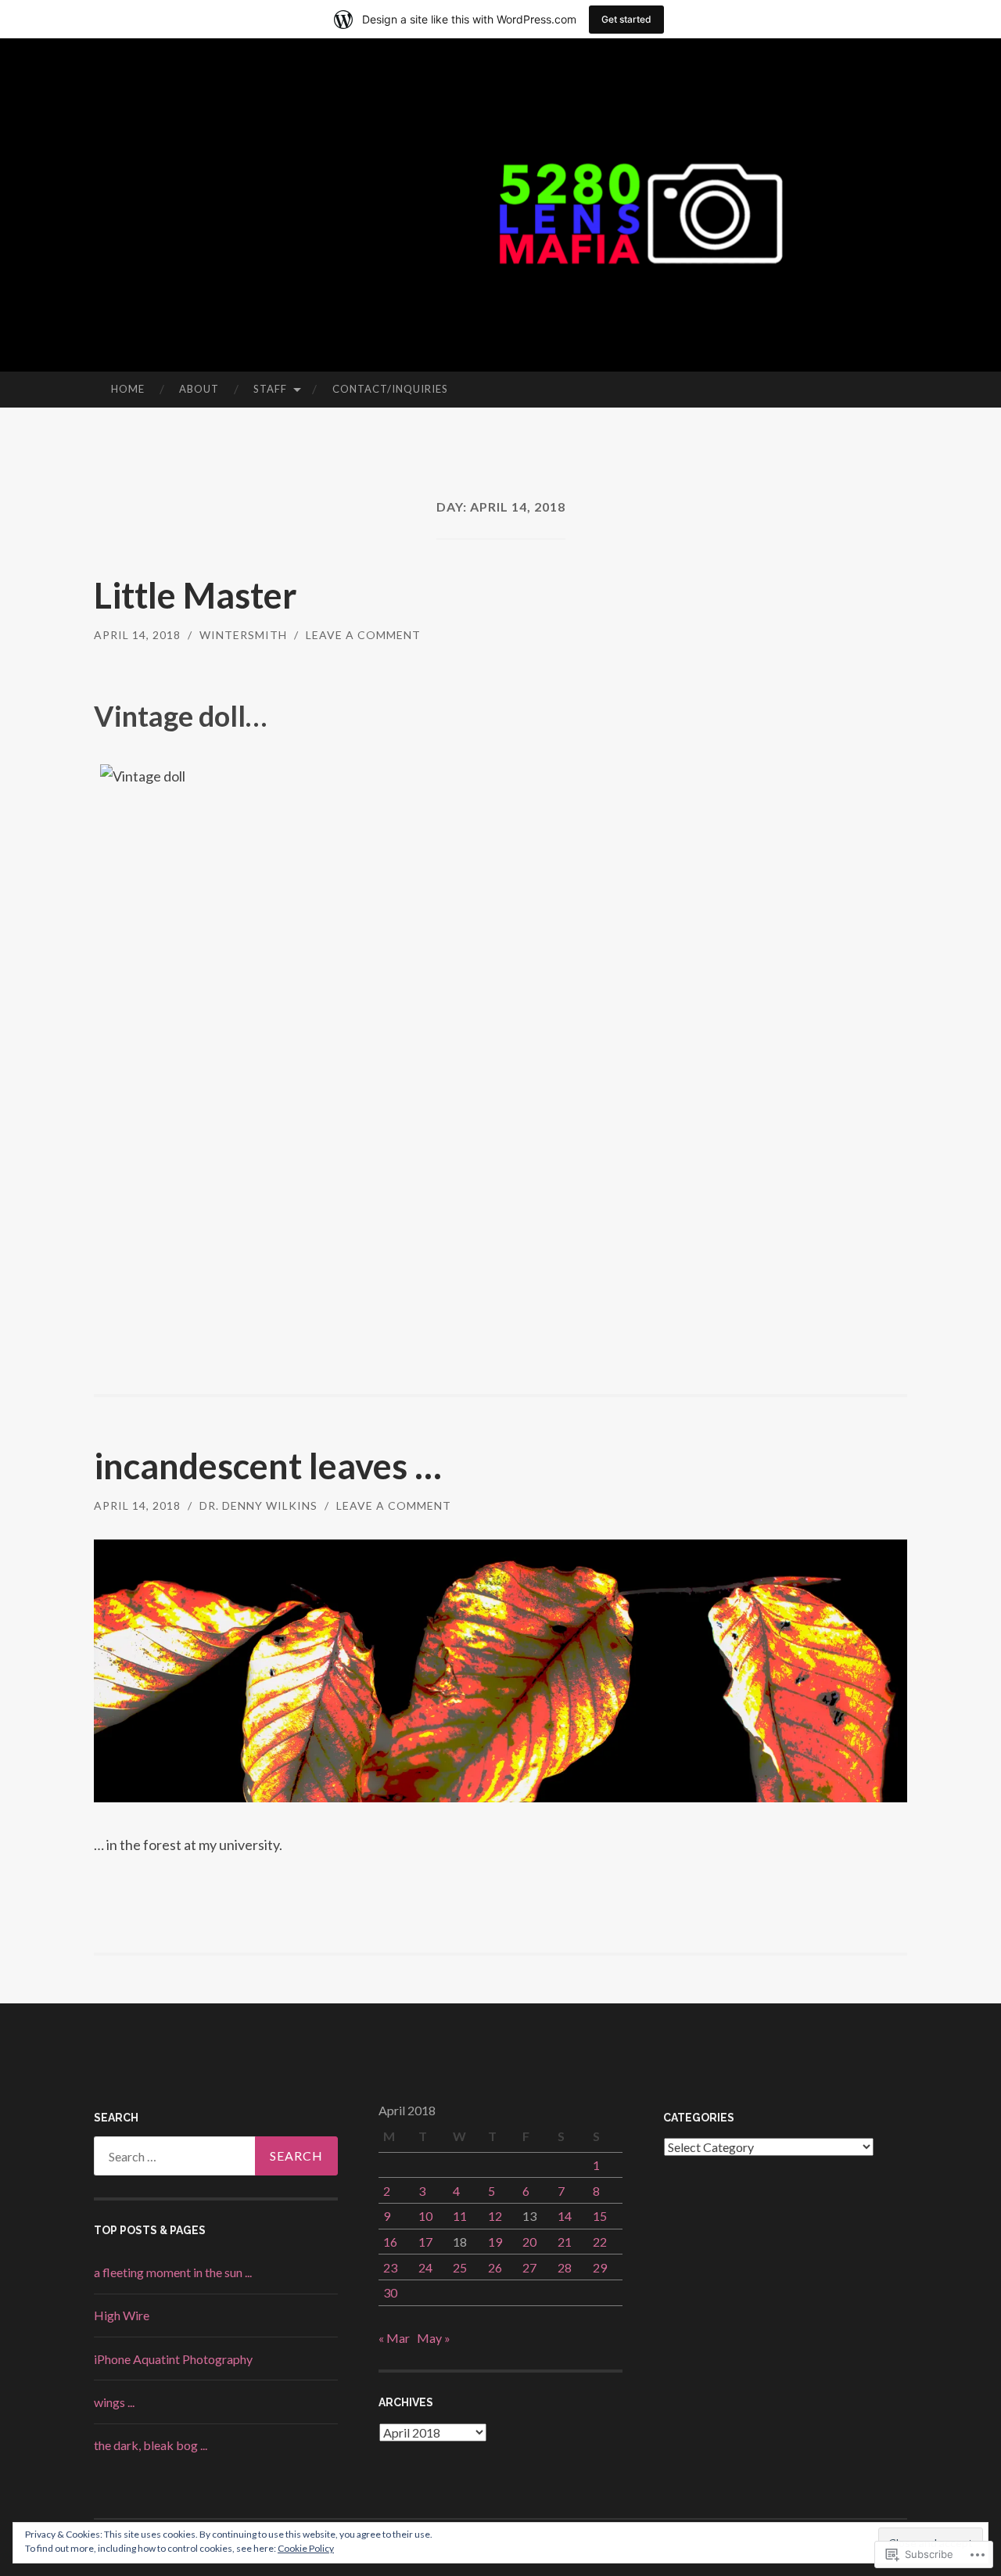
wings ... (114, 2402)
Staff (270, 389)
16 (390, 2242)
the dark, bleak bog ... (151, 2445)
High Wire (122, 2315)
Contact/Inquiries (390, 389)
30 (390, 2292)
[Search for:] (216, 2156)
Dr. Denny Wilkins (258, 1505)
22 (600, 2242)
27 (529, 2267)
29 (600, 2267)
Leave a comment (363, 635)
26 (495, 2267)
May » (434, 2338)
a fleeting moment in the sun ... (173, 2272)
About (199, 389)
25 (460, 2267)
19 (495, 2242)
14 (565, 2216)
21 (565, 2242)
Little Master (196, 595)
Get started (626, 19)
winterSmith (243, 635)
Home (128, 389)
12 (495, 2216)
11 (460, 2216)
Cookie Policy (306, 2548)
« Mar (394, 2338)
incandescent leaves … (268, 1466)
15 (600, 2216)
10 (425, 2216)
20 (529, 2242)
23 (390, 2267)
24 (425, 2267)
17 (425, 2242)
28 (565, 2267)
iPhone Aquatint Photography (173, 2359)
